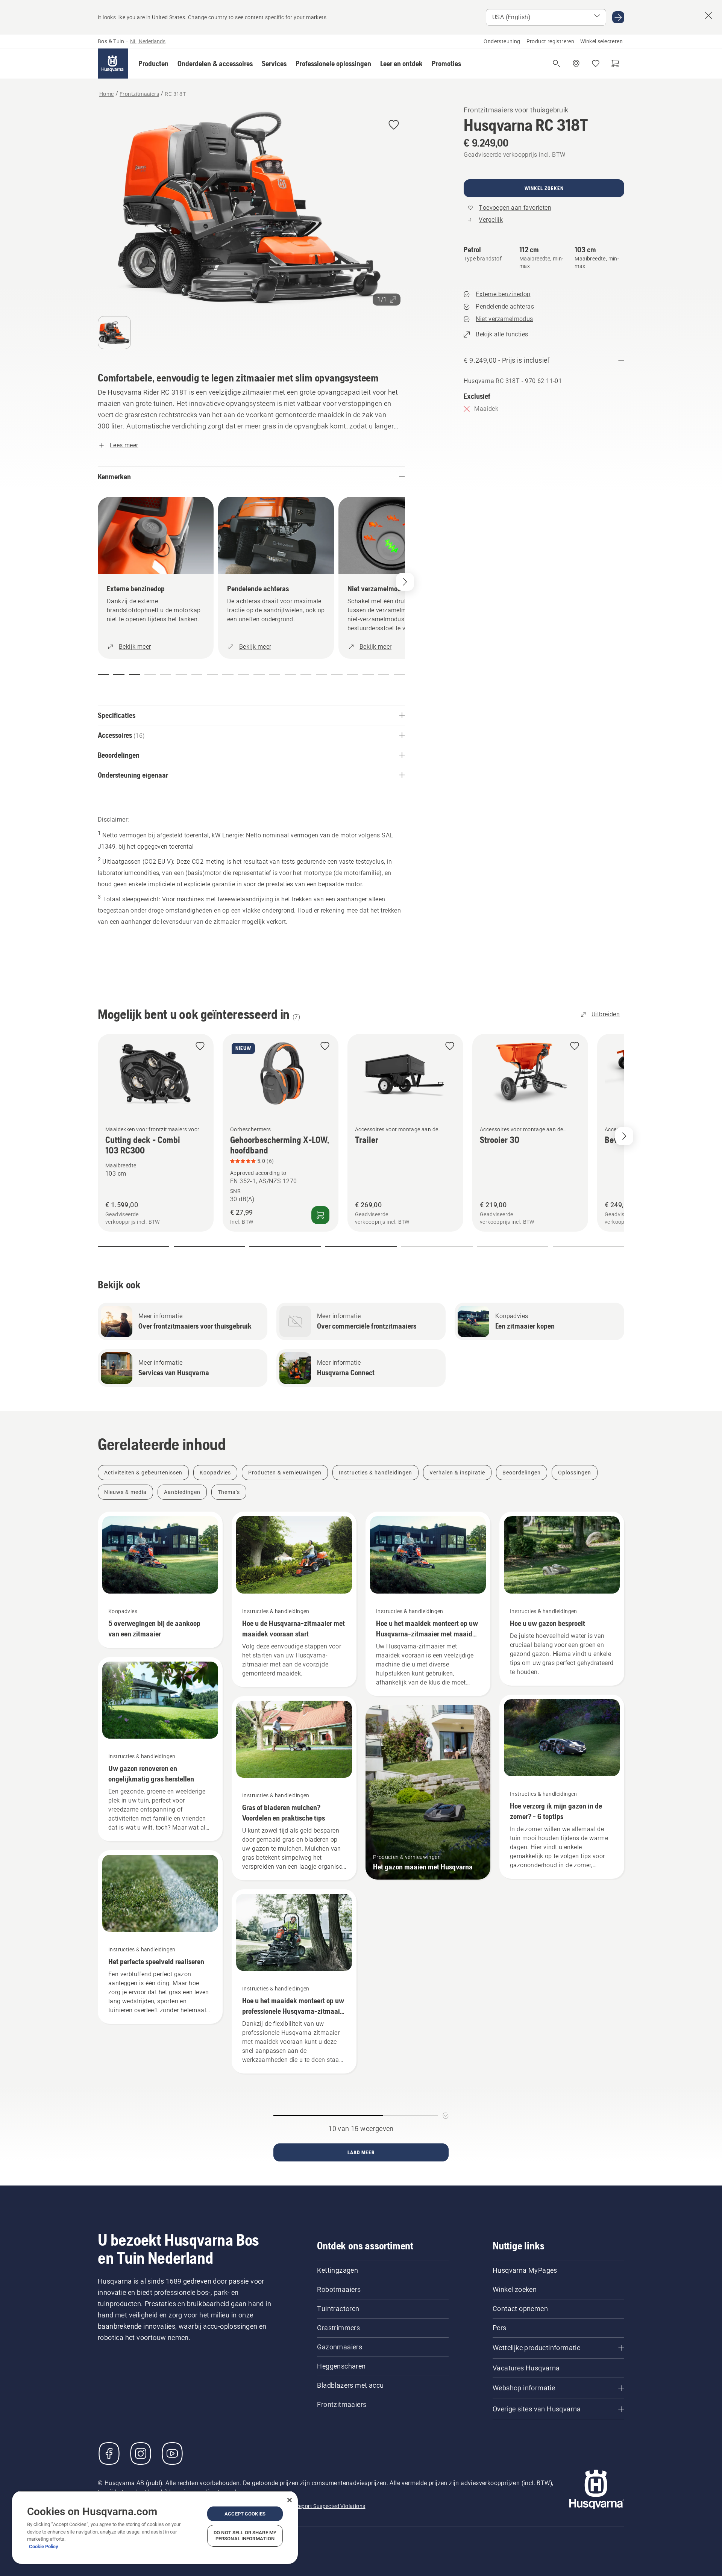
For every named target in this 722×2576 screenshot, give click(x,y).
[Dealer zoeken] (576, 64)
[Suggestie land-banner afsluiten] (708, 15)
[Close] (290, 2500)
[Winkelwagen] (615, 64)
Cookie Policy (44, 2546)
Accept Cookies (245, 2514)
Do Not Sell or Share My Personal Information (245, 2536)
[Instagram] (141, 2453)
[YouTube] (172, 2453)
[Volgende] (405, 582)
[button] (153, 64)
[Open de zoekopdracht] (557, 64)
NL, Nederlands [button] (148, 41)
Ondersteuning (502, 41)
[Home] (113, 64)
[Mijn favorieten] (596, 64)
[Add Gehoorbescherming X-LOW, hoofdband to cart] (320, 1215)
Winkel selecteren (601, 41)
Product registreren (551, 41)
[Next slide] (624, 1136)
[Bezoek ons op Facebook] (109, 2453)
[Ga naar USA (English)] (618, 17)
